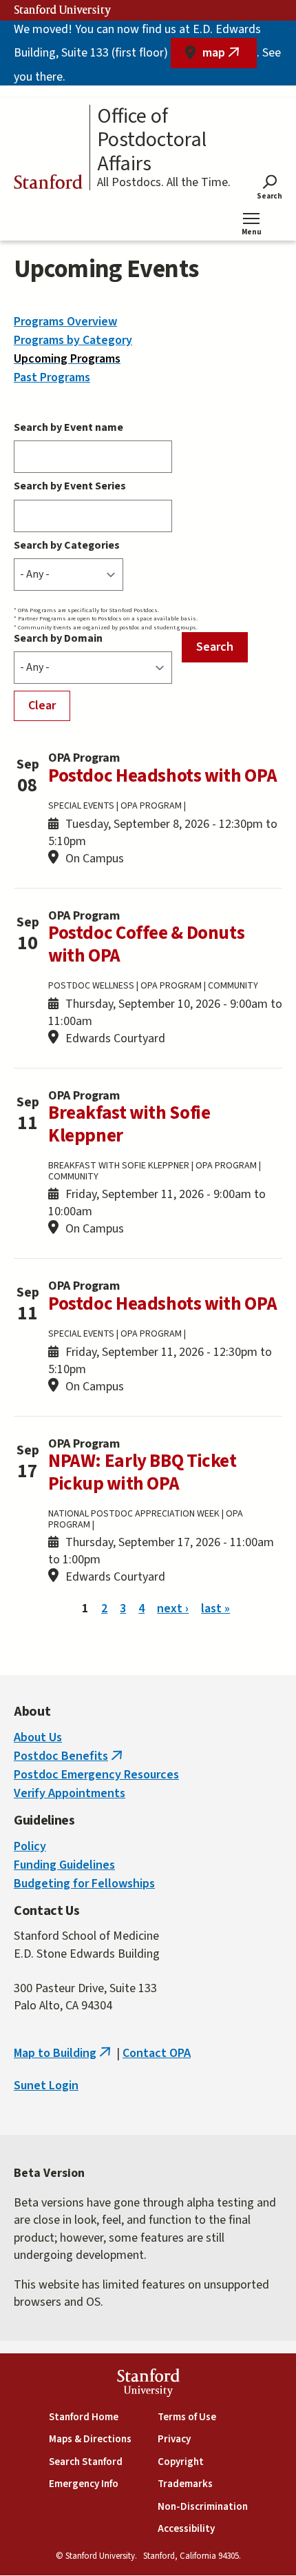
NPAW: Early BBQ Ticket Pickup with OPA (142, 1472)
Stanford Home (84, 2417)
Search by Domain (58, 638)
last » (215, 1609)
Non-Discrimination (203, 2507)
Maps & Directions (90, 2439)
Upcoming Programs (67, 359)
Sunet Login (46, 2086)
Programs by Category (73, 340)
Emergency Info (84, 2484)
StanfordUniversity (148, 2385)
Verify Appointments (70, 1793)
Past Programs (52, 377)
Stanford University (63, 10)
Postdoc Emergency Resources (96, 1775)
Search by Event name (68, 427)
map (230, 56)
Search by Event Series (70, 486)
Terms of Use (187, 2417)
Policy (30, 1846)
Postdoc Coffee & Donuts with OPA (146, 944)
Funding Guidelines (64, 1865)
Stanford (48, 184)
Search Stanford (86, 2462)
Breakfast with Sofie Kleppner (129, 1124)
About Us (38, 1737)
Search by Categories (67, 545)
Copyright (181, 2462)
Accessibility (186, 2529)
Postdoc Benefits (70, 1756)
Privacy (174, 2439)
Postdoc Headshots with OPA (162, 776)
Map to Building (64, 2053)
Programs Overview (65, 322)
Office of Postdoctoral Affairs (152, 141)
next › (173, 1609)
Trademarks (185, 2484)
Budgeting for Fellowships (84, 1884)
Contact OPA (157, 2053)
